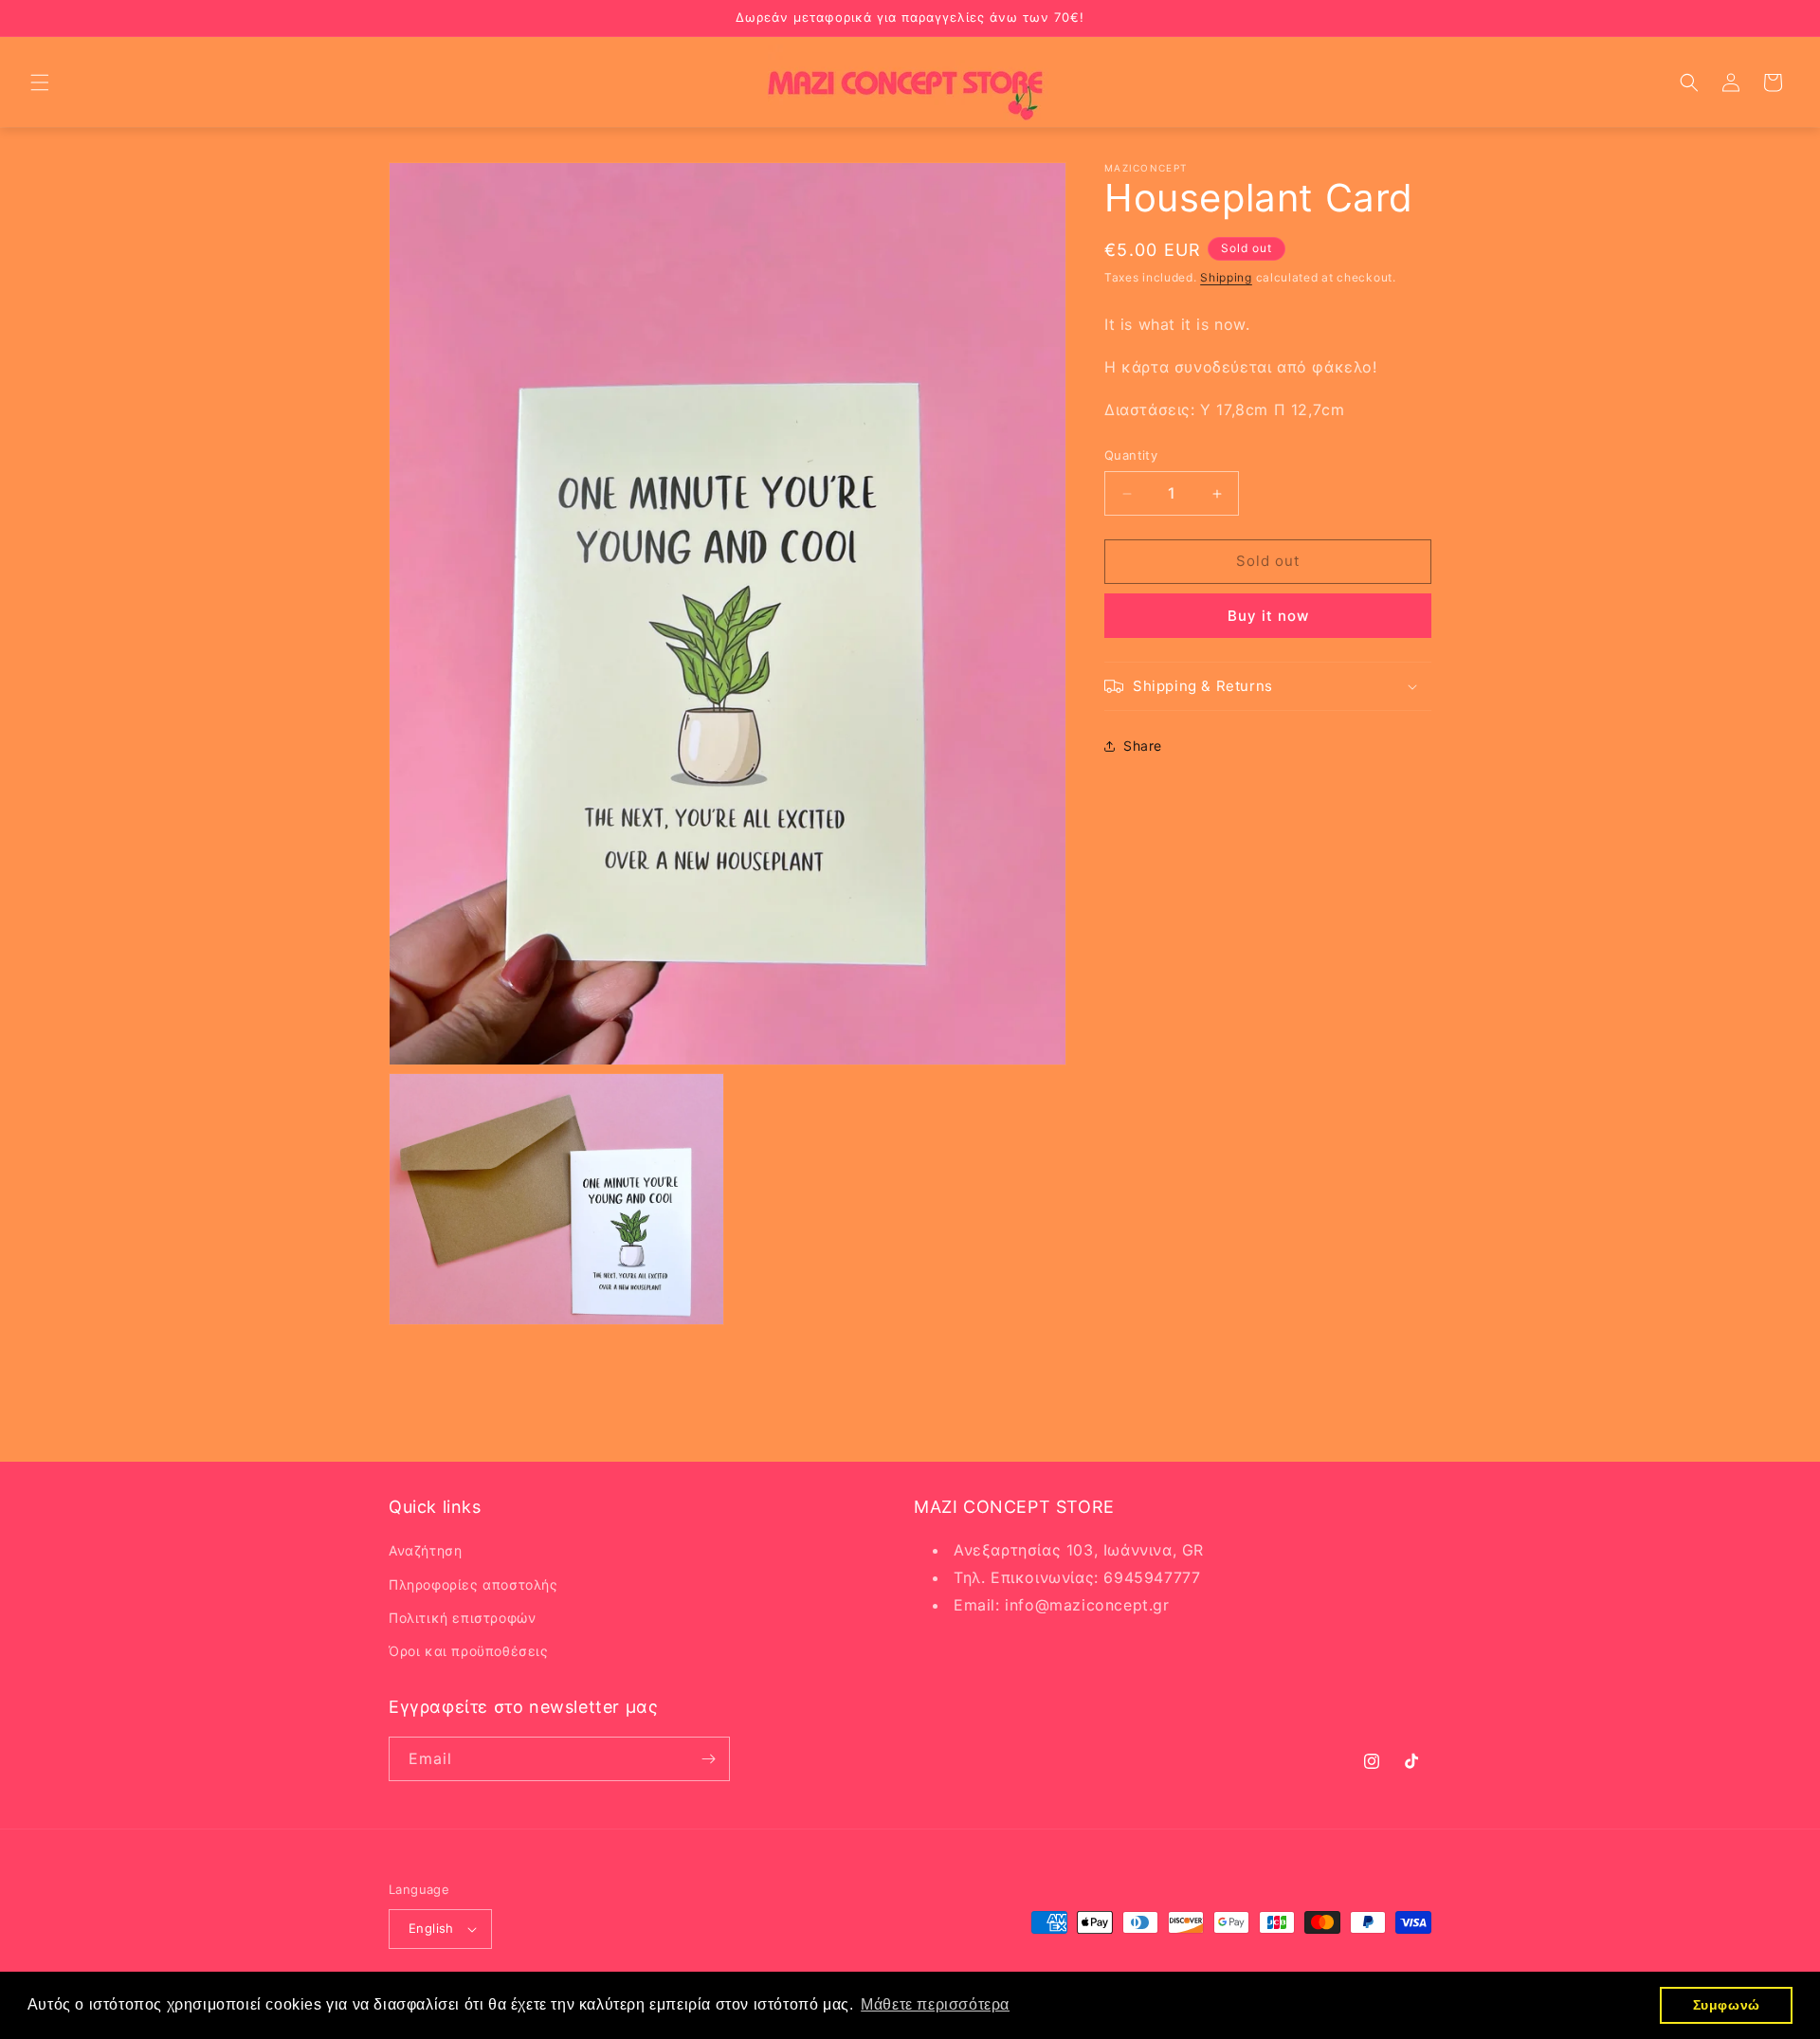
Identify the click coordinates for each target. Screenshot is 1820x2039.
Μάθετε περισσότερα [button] (935, 2004)
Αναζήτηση (425, 1550)
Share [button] (1143, 746)
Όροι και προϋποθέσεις (469, 1651)
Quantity (1131, 456)
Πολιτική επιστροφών (462, 1618)
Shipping (1226, 277)
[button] (40, 82)
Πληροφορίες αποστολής (473, 1584)
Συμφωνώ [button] (1727, 2005)
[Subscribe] (708, 1759)
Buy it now (1268, 616)
